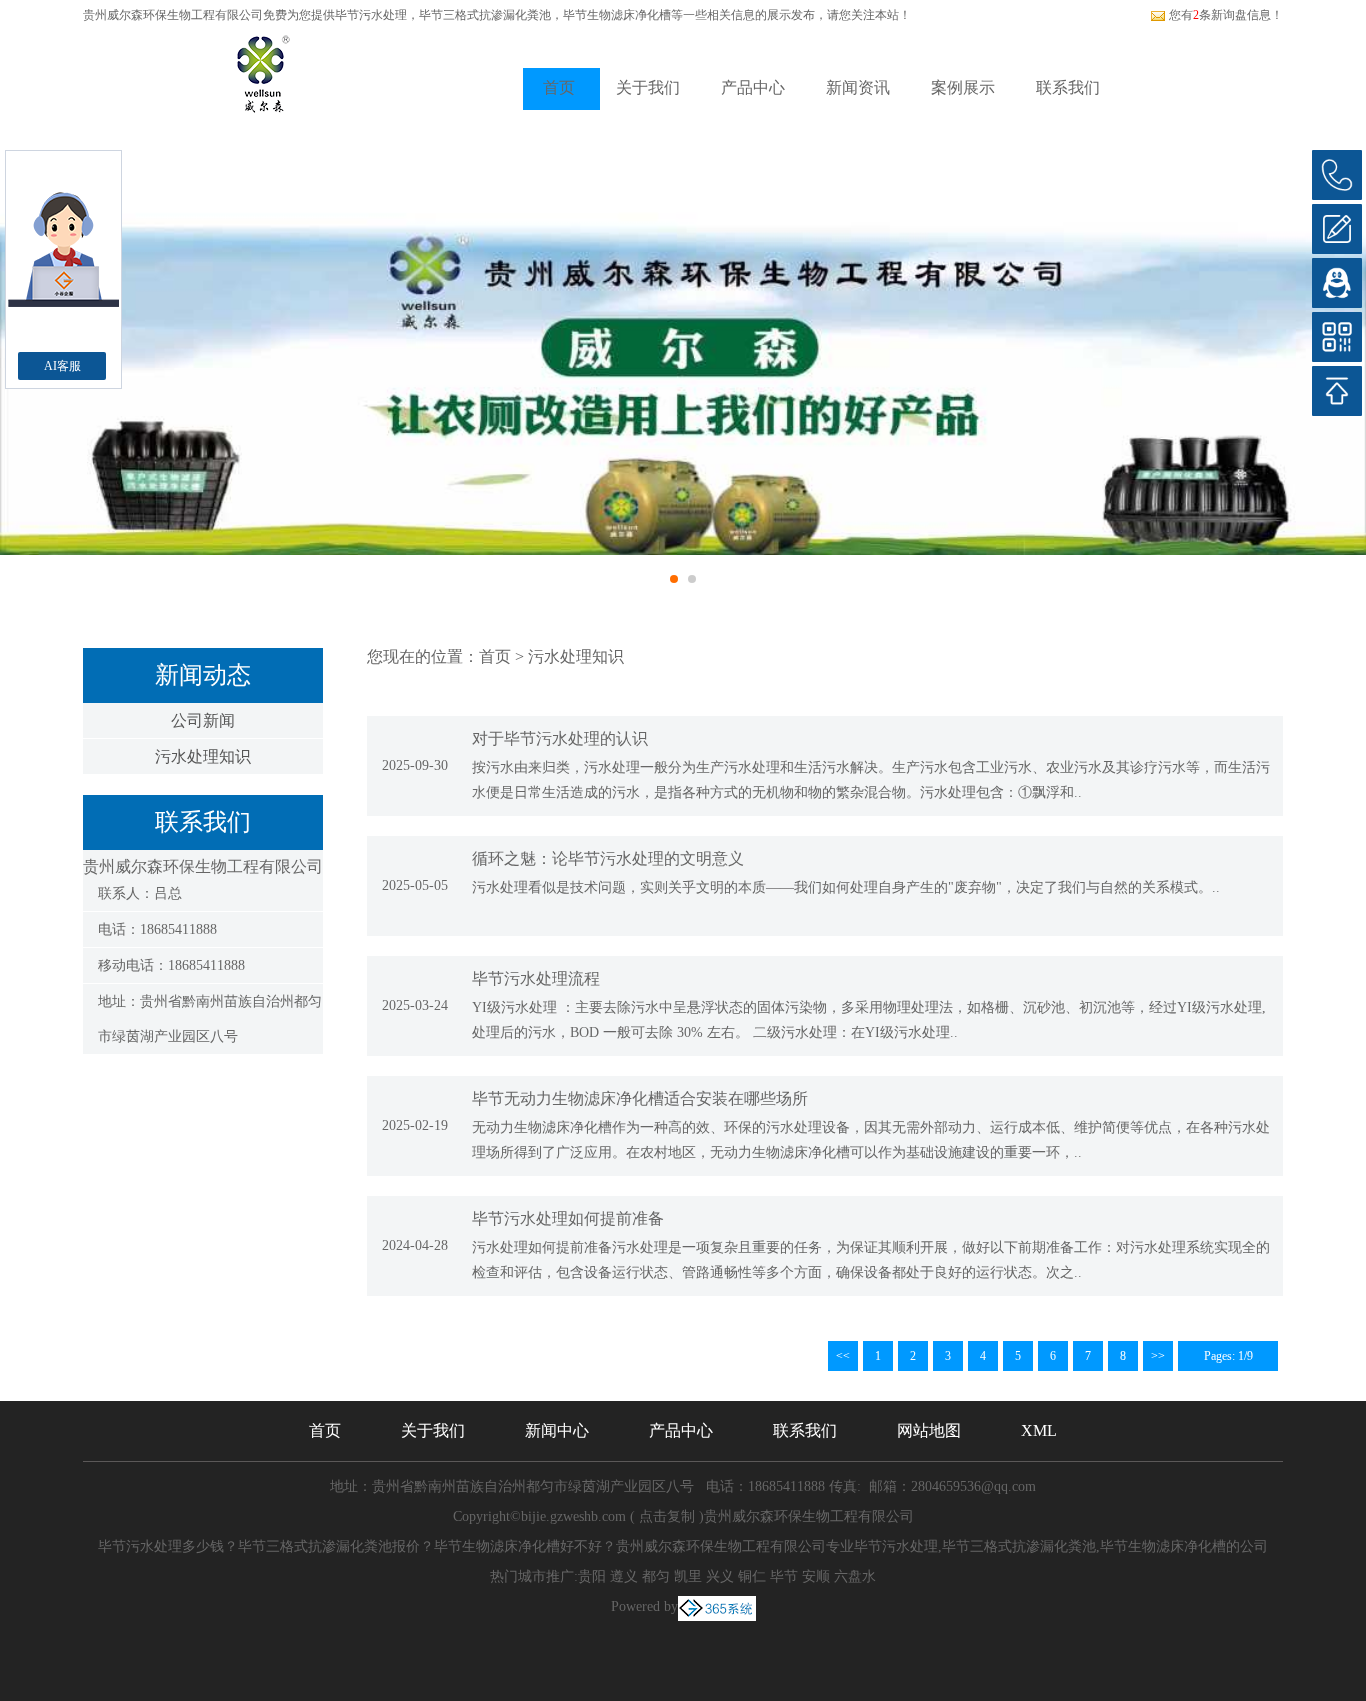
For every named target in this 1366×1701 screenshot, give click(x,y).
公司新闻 (203, 720)
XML (1039, 1430)
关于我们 (648, 87)
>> (1158, 1356)
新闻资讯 (858, 87)
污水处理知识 (203, 756)
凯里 (688, 1576)
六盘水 (855, 1576)
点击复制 (667, 1516)
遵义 (624, 1576)
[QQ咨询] (1337, 283)
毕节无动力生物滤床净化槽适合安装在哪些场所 (640, 1098)
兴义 (720, 1576)
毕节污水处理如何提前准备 (568, 1218)
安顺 (816, 1576)
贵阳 (592, 1576)
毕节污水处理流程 (536, 978)
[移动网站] (1337, 337)
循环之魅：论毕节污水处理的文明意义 (608, 858)
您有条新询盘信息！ (1226, 15)
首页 (559, 87)
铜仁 (752, 1576)
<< (843, 1356)
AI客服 (62, 366)
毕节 (784, 1576)
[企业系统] (717, 1606)
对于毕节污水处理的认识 (560, 738)
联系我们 (1068, 87)
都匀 (656, 1576)
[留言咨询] (1337, 229)
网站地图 (929, 1430)
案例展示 (963, 87)
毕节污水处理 (371, 15)
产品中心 (753, 87)
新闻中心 (557, 1430)
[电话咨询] (1337, 175)
